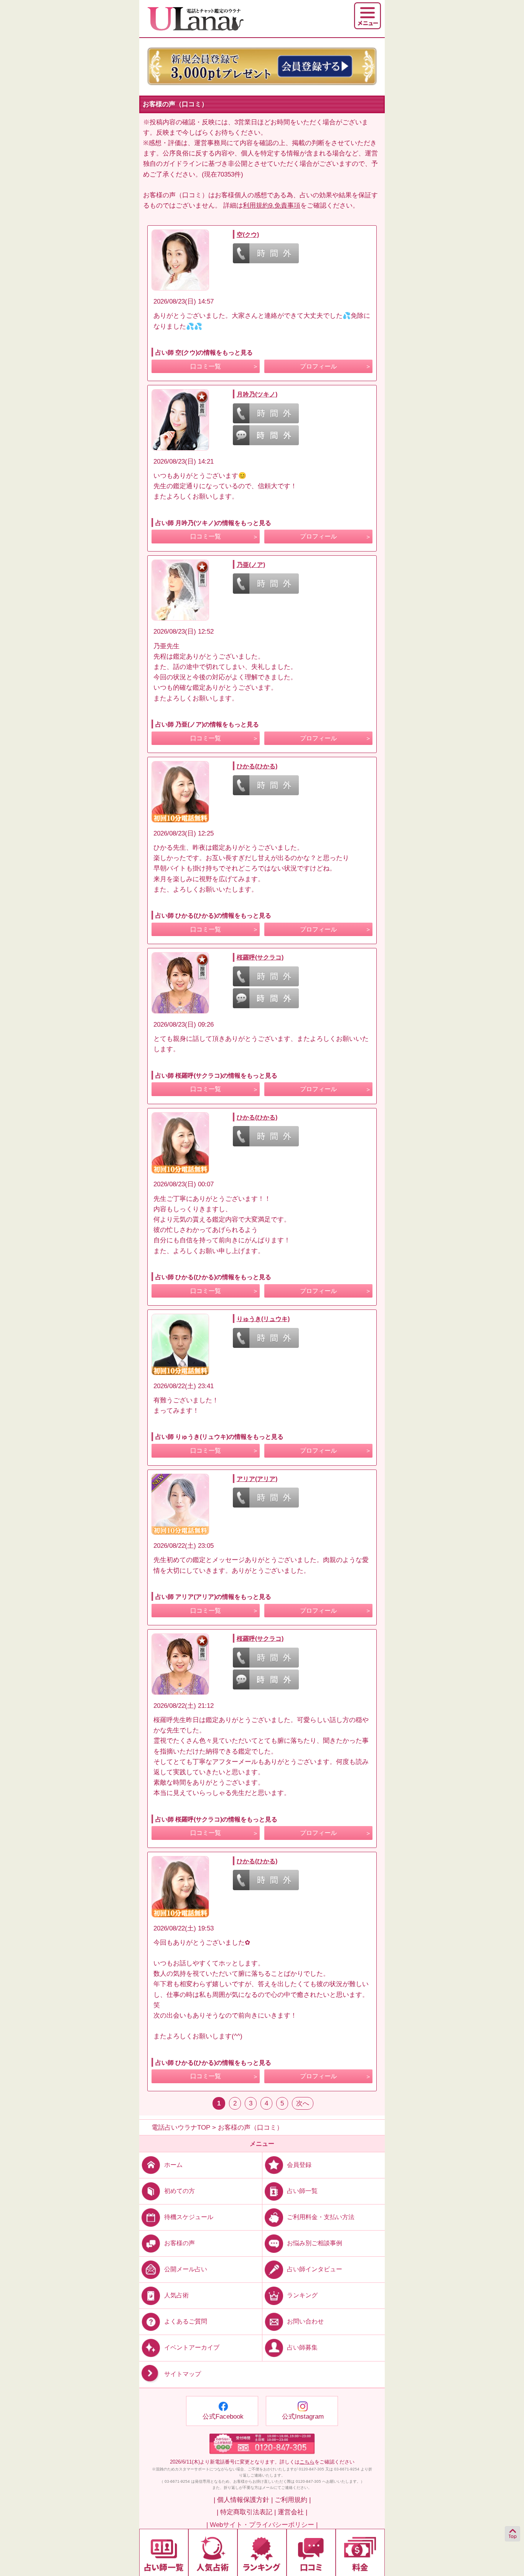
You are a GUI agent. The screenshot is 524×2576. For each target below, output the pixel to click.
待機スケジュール (189, 2217)
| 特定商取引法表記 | (246, 2512)
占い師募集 (302, 2347)
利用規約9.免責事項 (272, 206)
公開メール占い (186, 2269)
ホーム (173, 2165)
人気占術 (176, 2295)
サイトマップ (183, 2374)
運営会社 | (292, 2512)
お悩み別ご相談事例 (315, 2243)
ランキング (302, 2295)
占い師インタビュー (315, 2269)
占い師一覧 (302, 2191)
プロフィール (318, 366)
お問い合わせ (305, 2321)
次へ (303, 2103)
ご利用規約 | (293, 2500)
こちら (307, 2462)
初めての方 (180, 2191)
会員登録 (299, 2165)
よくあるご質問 (186, 2321)
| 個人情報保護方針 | (243, 2500)
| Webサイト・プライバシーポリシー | (262, 2525)
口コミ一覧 (206, 366)
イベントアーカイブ (192, 2347)
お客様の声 (180, 2243)
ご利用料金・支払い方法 (321, 2217)
